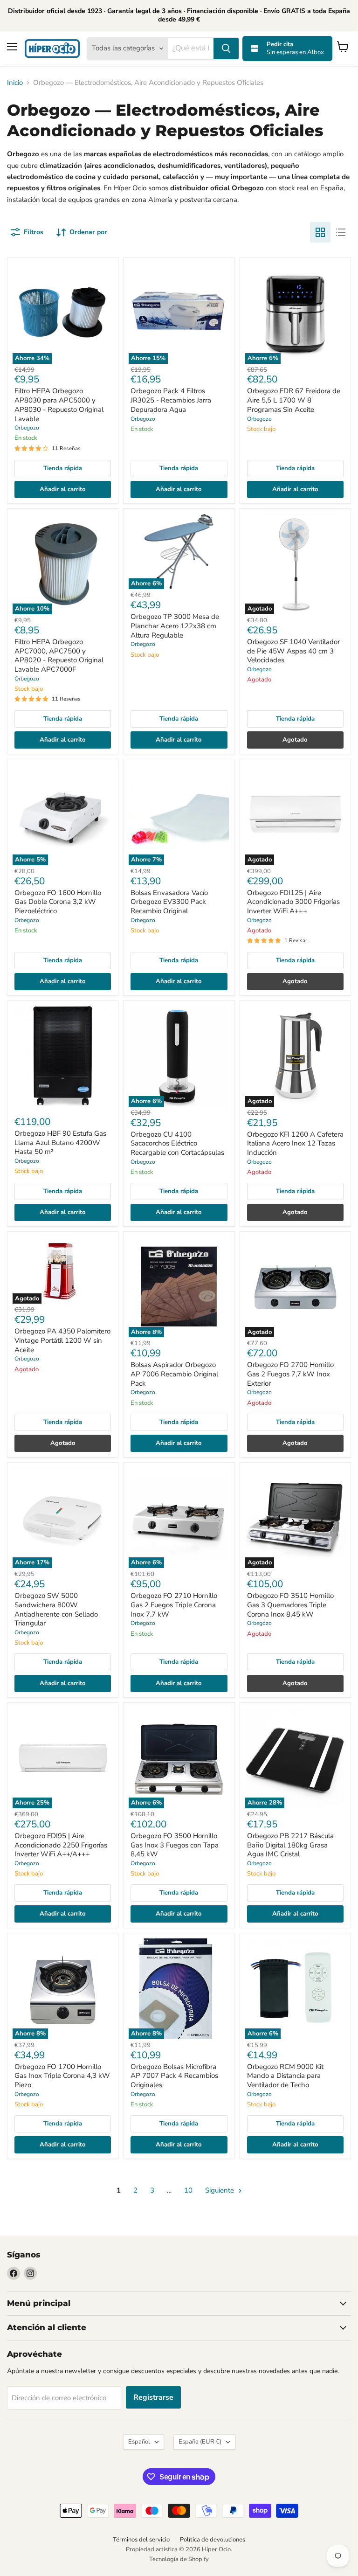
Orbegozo (27, 428)
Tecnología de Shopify (179, 2559)
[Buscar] (226, 49)
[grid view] (320, 232)
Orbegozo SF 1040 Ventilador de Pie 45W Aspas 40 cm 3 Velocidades (293, 651)
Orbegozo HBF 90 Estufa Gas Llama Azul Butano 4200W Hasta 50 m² (60, 1142)
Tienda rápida (63, 468)
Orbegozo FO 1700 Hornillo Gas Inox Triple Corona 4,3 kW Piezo (62, 2076)
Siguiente (220, 2190)
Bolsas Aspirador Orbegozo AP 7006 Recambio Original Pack (174, 1374)
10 (188, 2190)
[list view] (341, 232)
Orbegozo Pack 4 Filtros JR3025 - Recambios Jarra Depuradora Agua (171, 400)
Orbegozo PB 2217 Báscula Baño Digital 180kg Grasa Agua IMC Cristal (290, 1845)
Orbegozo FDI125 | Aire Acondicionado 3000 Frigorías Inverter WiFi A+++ (293, 902)
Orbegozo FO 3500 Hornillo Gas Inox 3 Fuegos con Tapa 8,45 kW (175, 1845)
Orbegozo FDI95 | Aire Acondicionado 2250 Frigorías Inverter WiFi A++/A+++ (61, 1845)
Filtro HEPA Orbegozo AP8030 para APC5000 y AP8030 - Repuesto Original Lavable (59, 405)
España (200, 2442)
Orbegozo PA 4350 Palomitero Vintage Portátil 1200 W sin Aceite (62, 1340)
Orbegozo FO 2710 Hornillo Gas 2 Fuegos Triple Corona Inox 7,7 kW (174, 1605)
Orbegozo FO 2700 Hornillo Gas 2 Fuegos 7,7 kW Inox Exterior (290, 1374)
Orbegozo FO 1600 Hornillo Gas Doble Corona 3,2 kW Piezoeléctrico (58, 902)
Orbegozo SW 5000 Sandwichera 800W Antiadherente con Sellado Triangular (56, 1609)
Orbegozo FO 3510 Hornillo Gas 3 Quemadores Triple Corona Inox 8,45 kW (290, 1605)
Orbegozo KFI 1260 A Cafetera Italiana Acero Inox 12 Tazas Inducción (295, 1143)
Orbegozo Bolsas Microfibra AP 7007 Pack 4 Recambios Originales (174, 2076)
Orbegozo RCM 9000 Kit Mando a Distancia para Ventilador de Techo (285, 2076)
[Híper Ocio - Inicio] (52, 49)
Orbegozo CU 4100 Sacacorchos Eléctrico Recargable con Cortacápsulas (177, 1143)
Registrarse (153, 2397)
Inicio (15, 83)
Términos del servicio (141, 2540)
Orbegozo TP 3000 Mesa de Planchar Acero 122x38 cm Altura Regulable (175, 626)
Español (139, 2442)
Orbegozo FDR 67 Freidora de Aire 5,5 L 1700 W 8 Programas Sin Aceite (294, 400)
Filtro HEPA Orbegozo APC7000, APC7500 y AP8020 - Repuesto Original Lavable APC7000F (59, 656)
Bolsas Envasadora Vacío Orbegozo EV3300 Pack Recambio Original (169, 902)
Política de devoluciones (213, 2540)
